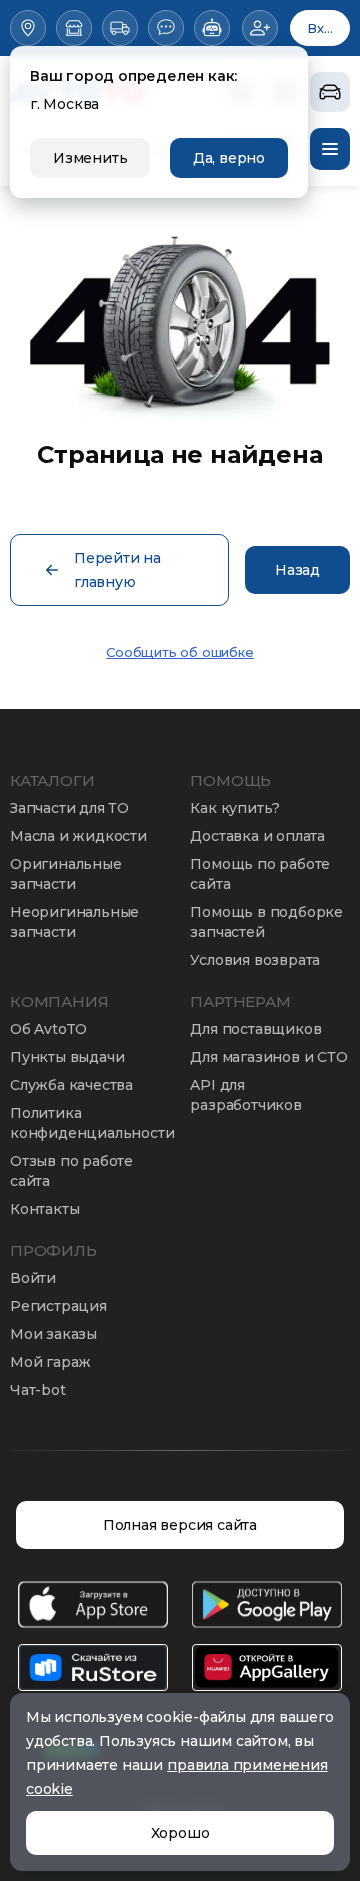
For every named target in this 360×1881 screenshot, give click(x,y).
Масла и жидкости (78, 836)
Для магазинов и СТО (268, 1057)
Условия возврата (255, 960)
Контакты (44, 1209)
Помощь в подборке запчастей (266, 922)
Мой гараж (50, 1362)
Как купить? (235, 808)
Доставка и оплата (257, 836)
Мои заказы (53, 1334)
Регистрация (58, 1306)
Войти (33, 1278)
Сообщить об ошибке (179, 652)
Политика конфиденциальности (92, 1123)
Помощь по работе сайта (260, 874)
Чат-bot (38, 1390)
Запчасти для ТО (69, 808)
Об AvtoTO (48, 1029)
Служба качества (71, 1085)
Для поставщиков (255, 1029)
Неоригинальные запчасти (74, 922)
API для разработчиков (245, 1095)
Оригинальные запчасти (66, 874)
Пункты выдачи (67, 1057)
